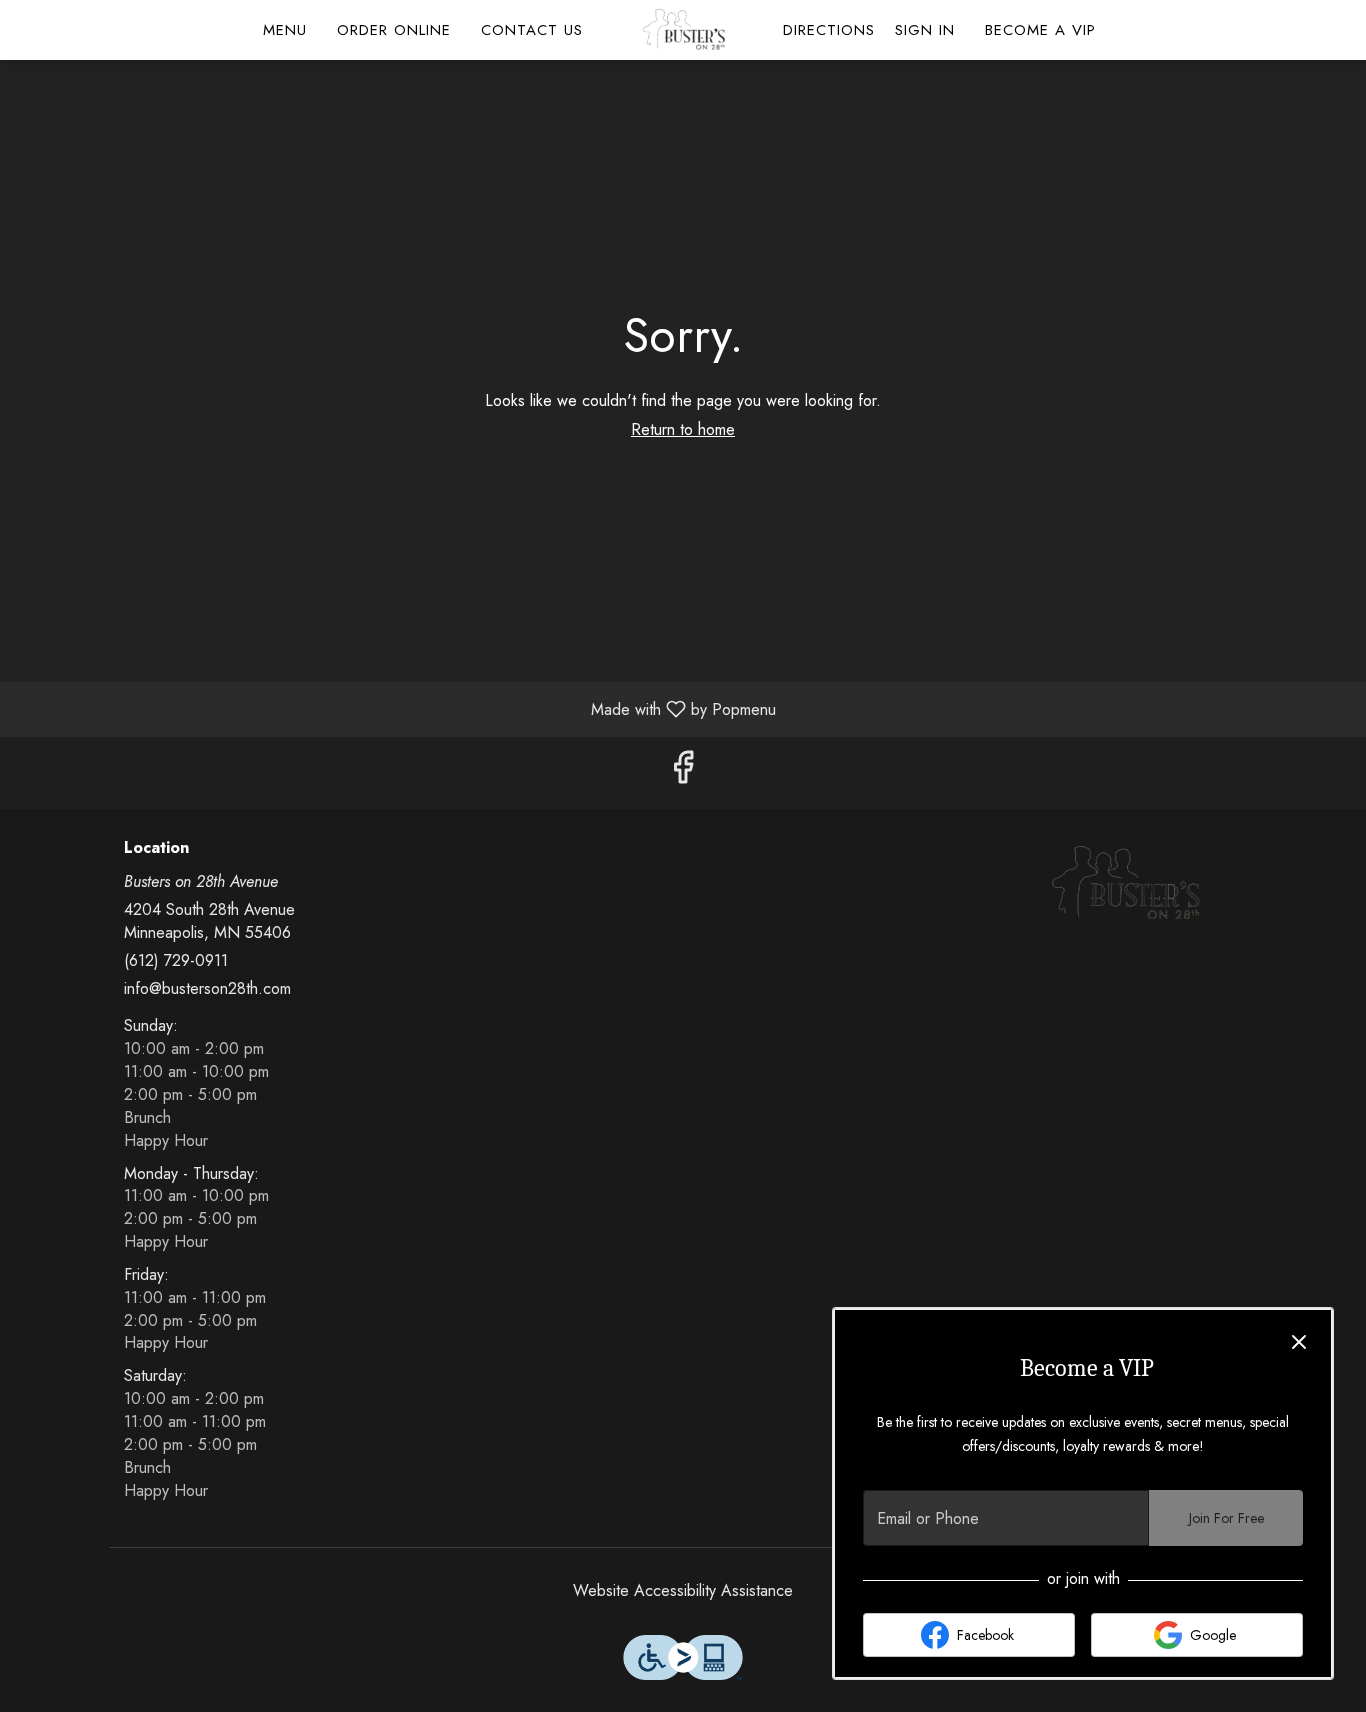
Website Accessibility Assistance (683, 1591)
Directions (829, 30)
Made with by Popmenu (395, 708)
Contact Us (532, 30)
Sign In (925, 30)
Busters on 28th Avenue (1125, 884)
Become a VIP (1040, 30)
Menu (285, 30)
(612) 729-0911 (176, 961)
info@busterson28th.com (207, 989)
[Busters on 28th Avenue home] (683, 30)
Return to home (683, 429)
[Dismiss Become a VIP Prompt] (1299, 1342)
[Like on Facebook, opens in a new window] (683, 772)
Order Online (394, 30)
